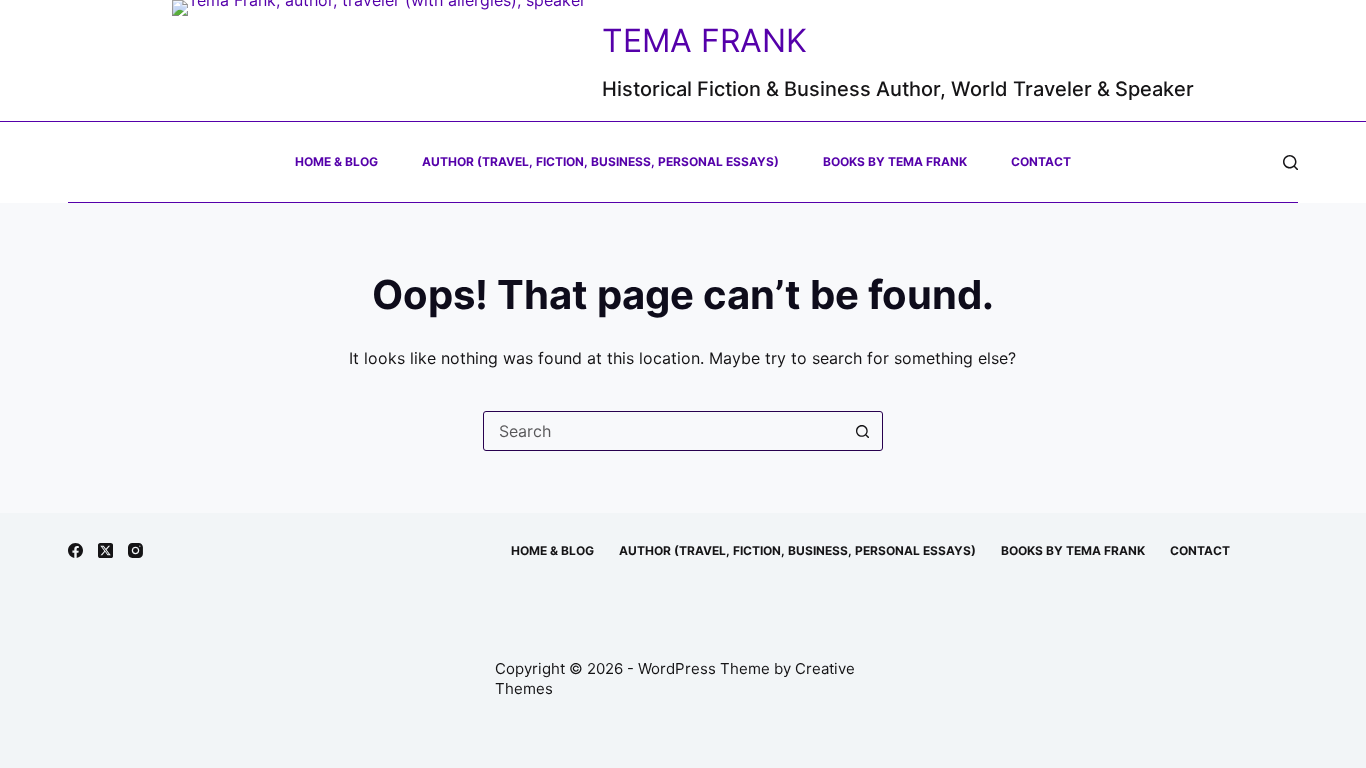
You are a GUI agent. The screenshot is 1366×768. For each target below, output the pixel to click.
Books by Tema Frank (895, 161)
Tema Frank (704, 40)
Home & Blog (336, 161)
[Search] (1290, 162)
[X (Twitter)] (105, 550)
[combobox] (664, 431)
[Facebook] (75, 550)
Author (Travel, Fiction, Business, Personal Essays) (600, 161)
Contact (1041, 161)
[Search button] (863, 431)
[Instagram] (135, 550)
